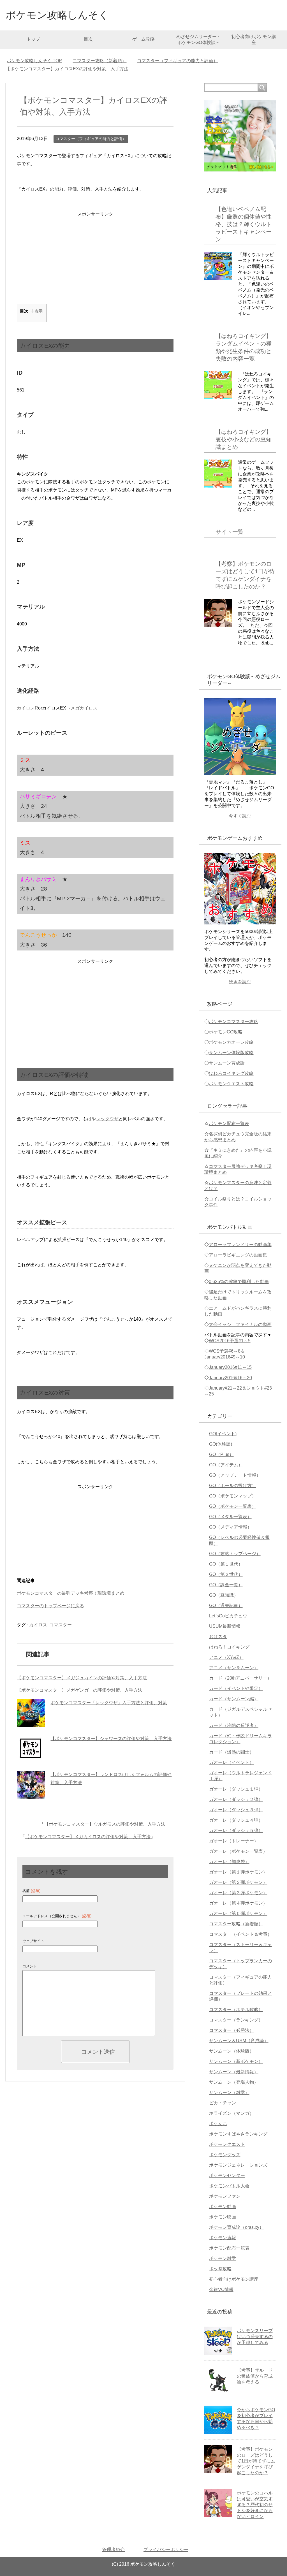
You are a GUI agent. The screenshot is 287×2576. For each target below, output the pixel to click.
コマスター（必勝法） (232, 2030)
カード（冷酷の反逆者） (234, 1725)
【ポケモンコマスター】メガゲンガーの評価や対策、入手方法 (80, 1690)
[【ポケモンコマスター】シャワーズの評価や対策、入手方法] (31, 1749)
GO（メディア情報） (230, 1527)
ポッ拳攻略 (220, 2269)
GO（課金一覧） (226, 1585)
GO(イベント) (223, 1434)
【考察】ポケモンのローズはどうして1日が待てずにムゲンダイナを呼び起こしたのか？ (256, 2461)
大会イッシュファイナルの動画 (240, 1324)
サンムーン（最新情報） (234, 2072)
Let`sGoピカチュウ (228, 1616)
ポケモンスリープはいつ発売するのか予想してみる (255, 2337)
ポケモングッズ (225, 2155)
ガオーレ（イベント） (232, 1762)
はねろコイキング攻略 (231, 1073)
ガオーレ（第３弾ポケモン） (238, 1893)
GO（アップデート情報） (235, 1475)
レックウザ (107, 1119)
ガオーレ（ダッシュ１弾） (236, 1789)
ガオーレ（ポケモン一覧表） (238, 1851)
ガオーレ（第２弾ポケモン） (238, 1882)
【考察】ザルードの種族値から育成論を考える (255, 2376)
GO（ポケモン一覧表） (233, 1506)
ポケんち (218, 2124)
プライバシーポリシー (166, 2550)
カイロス (38, 1625)
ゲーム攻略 (143, 39)
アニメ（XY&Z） (226, 1657)
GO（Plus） (221, 1454)
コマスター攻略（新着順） (236, 1924)
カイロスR (27, 708)
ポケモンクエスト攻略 (231, 1084)
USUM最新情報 (225, 1626)
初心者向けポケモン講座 (254, 40)
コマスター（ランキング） (236, 2020)
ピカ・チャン (223, 2103)
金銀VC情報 (221, 2289)
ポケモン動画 (223, 2207)
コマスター (61, 1625)
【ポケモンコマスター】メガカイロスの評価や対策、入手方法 (88, 1837)
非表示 (36, 311)
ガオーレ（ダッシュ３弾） (236, 1810)
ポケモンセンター (227, 2175)
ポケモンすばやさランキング (238, 2134)
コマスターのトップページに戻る (50, 1606)
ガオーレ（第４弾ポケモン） (238, 1903)
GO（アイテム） (226, 1465)
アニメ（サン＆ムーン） (234, 1668)
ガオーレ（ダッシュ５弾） (236, 1830)
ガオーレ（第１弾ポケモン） (238, 1872)
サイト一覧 (230, 532)
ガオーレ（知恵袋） (229, 1862)
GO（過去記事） (226, 1605)
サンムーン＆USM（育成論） (239, 2041)
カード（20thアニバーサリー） (240, 1678)
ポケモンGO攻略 (226, 1032)
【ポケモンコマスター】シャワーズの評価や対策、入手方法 (111, 1739)
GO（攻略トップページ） (235, 1554)
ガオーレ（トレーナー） (234, 1841)
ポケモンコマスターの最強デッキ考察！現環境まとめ (71, 1593)
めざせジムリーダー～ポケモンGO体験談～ (199, 40)
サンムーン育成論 (227, 1063)
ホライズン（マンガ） (232, 2113)
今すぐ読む (240, 816)
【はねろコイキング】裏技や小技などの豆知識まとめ (244, 439)
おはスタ (218, 1637)
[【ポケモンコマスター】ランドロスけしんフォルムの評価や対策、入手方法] (31, 1785)
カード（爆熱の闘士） (232, 1752)
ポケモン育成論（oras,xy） (236, 2227)
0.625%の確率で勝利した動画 (239, 1282)
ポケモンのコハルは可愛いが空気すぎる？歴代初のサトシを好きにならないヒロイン (255, 2505)
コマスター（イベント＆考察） (240, 1934)
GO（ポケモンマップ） (233, 1496)
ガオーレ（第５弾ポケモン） (238, 1913)
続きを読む (240, 982)
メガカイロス (84, 708)
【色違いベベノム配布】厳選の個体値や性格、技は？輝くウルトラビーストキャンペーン (244, 224)
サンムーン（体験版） (232, 2051)
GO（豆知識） (224, 1595)
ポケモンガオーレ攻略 (231, 1042)
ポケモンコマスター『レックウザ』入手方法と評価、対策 (109, 1703)
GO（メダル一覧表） (230, 1517)
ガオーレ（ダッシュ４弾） (236, 1820)
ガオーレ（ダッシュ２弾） (236, 1799)
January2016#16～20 (230, 1378)
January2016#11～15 (230, 1367)
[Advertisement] (95, 262)
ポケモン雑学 (223, 2258)
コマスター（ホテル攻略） (236, 2010)
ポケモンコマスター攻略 (233, 1022)
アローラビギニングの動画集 (238, 1255)
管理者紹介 (114, 2550)
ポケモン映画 (223, 2217)
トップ (33, 39)
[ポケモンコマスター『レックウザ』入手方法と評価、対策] (31, 1713)
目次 (88, 39)
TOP (34, 61)
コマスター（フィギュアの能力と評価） (91, 139)
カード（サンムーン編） (234, 1699)
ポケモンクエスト (227, 2144)
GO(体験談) (221, 1444)
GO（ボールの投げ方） (233, 1486)
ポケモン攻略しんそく (57, 15)
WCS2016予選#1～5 (230, 1341)
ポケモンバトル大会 (229, 2186)
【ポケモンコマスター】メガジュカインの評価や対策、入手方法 (82, 1678)
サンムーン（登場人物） (234, 2082)
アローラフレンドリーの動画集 (240, 1245)
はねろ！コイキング (229, 1647)
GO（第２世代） (226, 1574)
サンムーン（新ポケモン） (236, 2061)
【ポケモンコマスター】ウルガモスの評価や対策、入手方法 (105, 1824)
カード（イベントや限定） (236, 1688)
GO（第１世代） (226, 1564)
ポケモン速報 (223, 2238)
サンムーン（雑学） (229, 2092)
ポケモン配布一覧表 (229, 1124)
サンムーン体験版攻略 (231, 1053)
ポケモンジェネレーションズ (238, 2165)
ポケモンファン (225, 2196)
